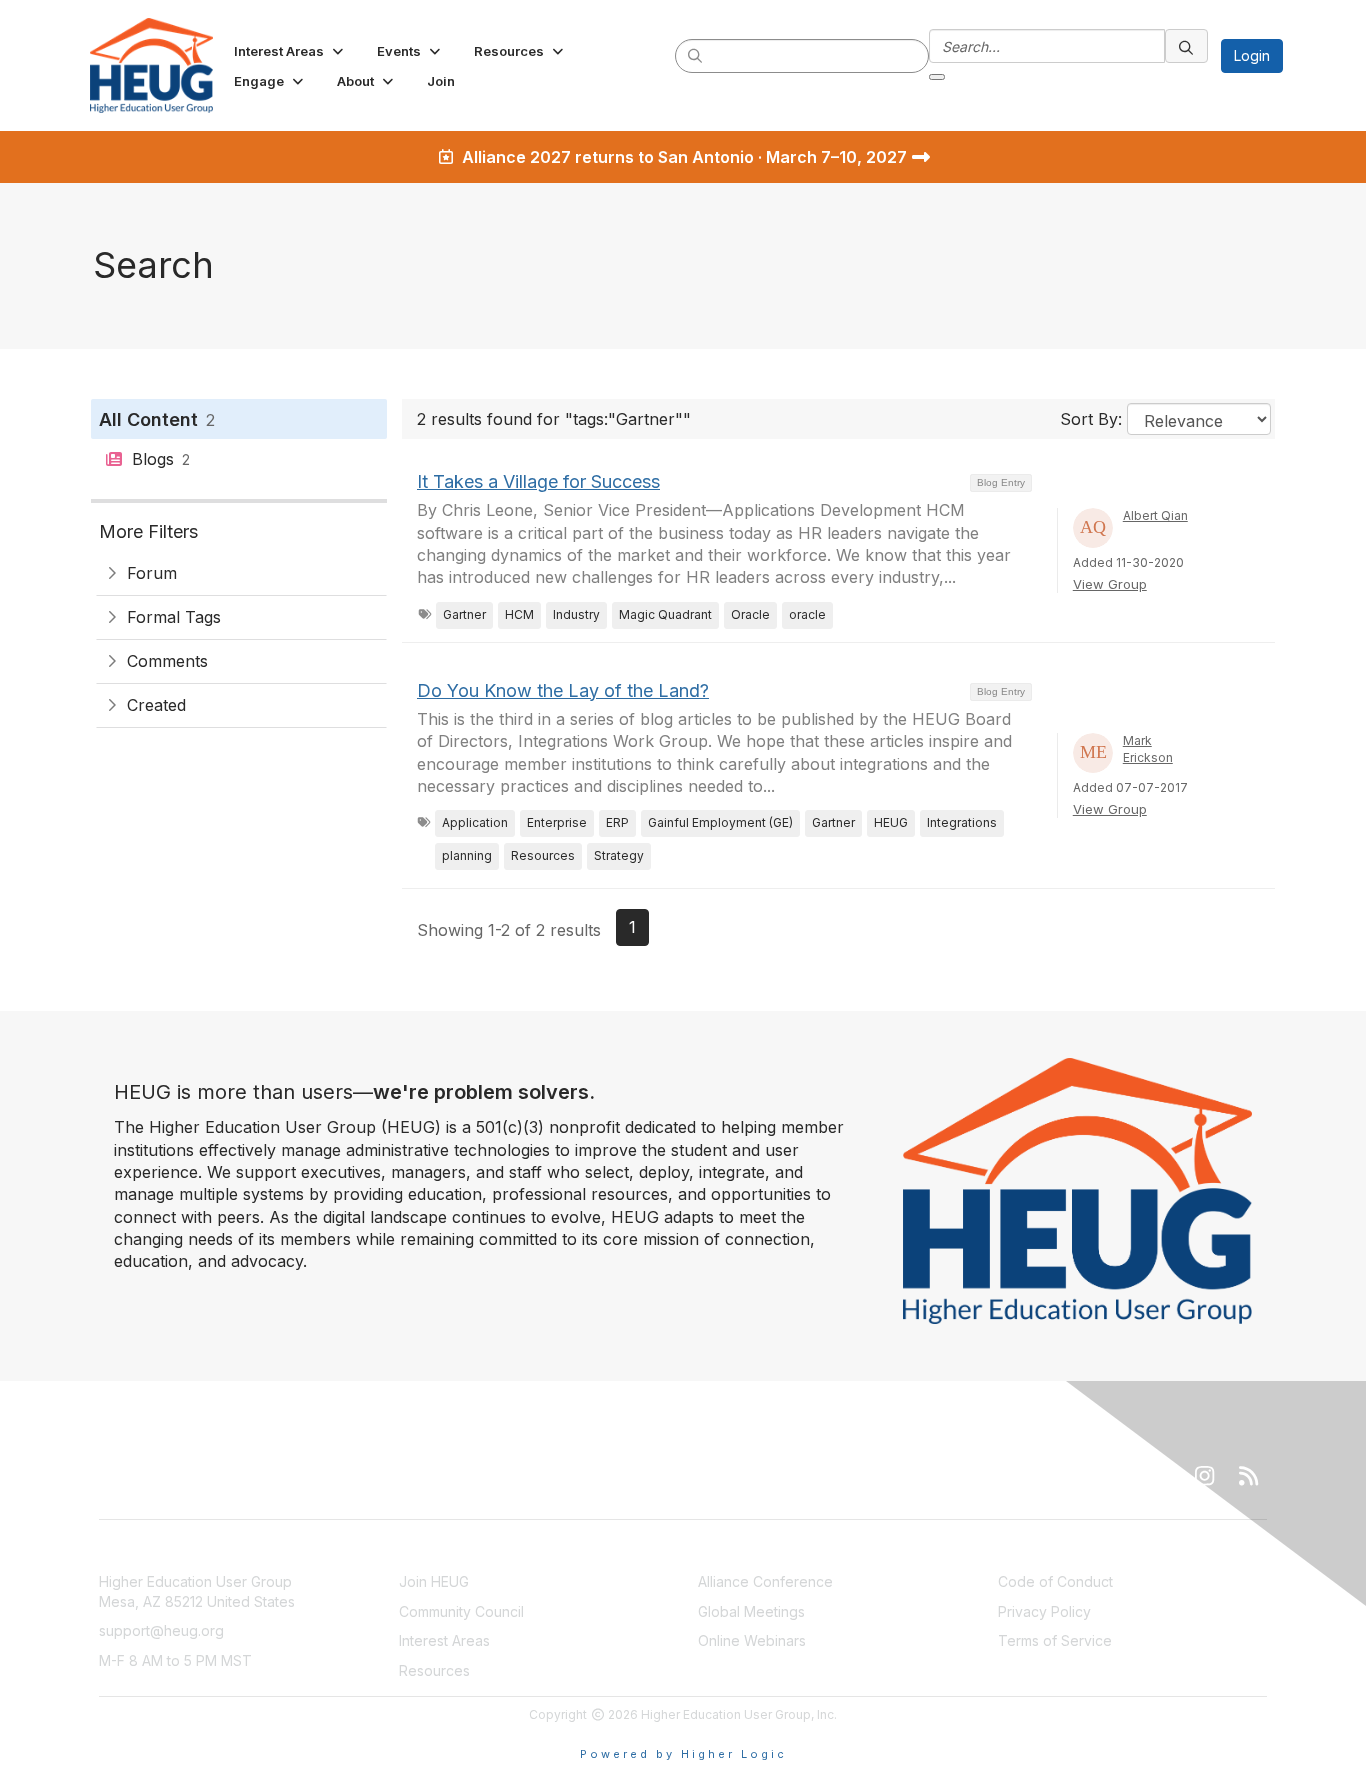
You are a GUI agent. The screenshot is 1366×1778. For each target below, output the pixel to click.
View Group (1110, 584)
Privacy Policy (1044, 1611)
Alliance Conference (765, 1581)
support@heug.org (161, 1630)
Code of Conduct (1055, 1581)
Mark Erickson (1148, 749)
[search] (696, 55)
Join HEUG (434, 1581)
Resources (434, 1670)
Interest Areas (444, 1640)
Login (1252, 55)
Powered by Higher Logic (683, 1754)
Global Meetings (751, 1611)
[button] (290, 51)
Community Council (461, 1611)
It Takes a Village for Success (538, 481)
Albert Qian (1155, 515)
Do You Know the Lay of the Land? (563, 690)
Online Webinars (752, 1640)
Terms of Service (1055, 1640)
